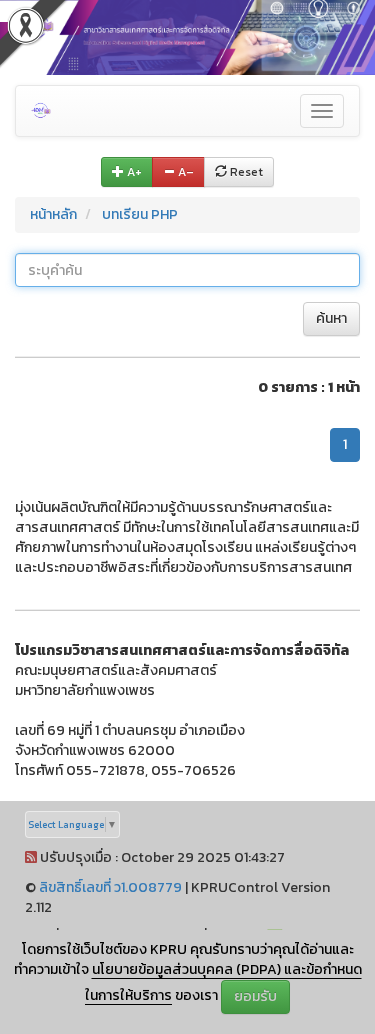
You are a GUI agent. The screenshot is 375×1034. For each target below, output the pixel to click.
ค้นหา (331, 318)
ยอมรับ (255, 996)
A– (184, 172)
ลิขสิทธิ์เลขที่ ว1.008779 (110, 887)
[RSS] (31, 857)
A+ (133, 172)
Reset (245, 172)
